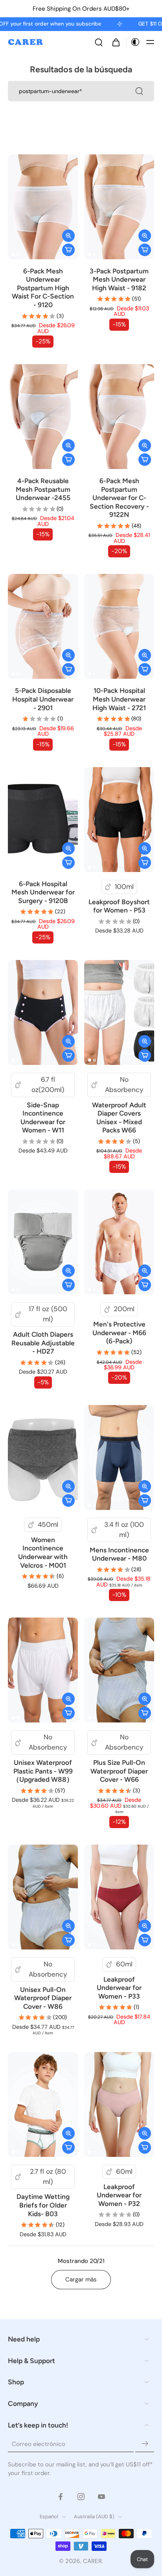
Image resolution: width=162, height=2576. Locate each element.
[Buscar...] (139, 91)
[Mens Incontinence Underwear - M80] (119, 1457)
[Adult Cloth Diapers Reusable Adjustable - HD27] (43, 1242)
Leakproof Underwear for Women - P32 (119, 2195)
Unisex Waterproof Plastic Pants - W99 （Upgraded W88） (43, 1771)
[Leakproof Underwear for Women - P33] (119, 1897)
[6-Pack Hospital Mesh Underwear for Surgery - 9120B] (43, 820)
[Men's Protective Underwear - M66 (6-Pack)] (119, 1242)
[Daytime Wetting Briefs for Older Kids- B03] (43, 2104)
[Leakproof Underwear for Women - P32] (119, 2104)
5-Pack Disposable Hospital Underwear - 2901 (43, 699)
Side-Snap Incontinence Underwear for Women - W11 (43, 1118)
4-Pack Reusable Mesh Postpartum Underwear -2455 (43, 489)
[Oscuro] (133, 42)
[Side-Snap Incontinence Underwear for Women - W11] (43, 1012)
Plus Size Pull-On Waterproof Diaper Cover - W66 (119, 1771)
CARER (92, 2561)
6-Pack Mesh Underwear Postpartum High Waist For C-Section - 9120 (43, 288)
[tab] (13, 255)
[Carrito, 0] (116, 42)
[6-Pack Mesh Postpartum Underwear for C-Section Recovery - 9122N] (119, 417)
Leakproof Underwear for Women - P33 (119, 1988)
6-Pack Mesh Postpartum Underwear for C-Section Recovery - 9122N (119, 498)
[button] (150, 42)
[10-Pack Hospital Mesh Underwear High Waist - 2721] (119, 626)
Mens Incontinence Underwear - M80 (119, 1554)
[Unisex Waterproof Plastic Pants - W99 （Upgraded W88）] (43, 1670)
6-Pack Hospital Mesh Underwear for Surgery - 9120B (43, 892)
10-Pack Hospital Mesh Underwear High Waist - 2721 (119, 699)
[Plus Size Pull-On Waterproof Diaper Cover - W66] (119, 1670)
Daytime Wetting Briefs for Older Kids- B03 (43, 2205)
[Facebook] (61, 2497)
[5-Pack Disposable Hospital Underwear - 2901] (43, 626)
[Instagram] (81, 2497)
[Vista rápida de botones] (68, 236)
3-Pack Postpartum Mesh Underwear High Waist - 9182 (119, 279)
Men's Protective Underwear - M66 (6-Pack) (119, 1333)
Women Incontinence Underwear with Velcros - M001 (43, 1553)
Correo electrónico (39, 2444)
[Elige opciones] (68, 250)
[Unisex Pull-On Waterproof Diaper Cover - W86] (43, 1897)
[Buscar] (99, 42)
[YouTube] (101, 2497)
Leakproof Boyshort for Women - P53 (119, 906)
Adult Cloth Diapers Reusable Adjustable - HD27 (43, 1343)
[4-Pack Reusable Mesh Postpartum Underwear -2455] (43, 417)
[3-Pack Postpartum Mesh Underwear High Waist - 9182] (119, 207)
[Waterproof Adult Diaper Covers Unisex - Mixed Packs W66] (119, 1012)
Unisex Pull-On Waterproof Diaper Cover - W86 (43, 1998)
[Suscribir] (145, 2444)
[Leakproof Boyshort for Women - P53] (119, 820)
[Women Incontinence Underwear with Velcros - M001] (43, 1457)
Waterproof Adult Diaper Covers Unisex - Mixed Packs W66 (119, 1118)
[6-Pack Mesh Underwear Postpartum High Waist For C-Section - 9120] (43, 207)
